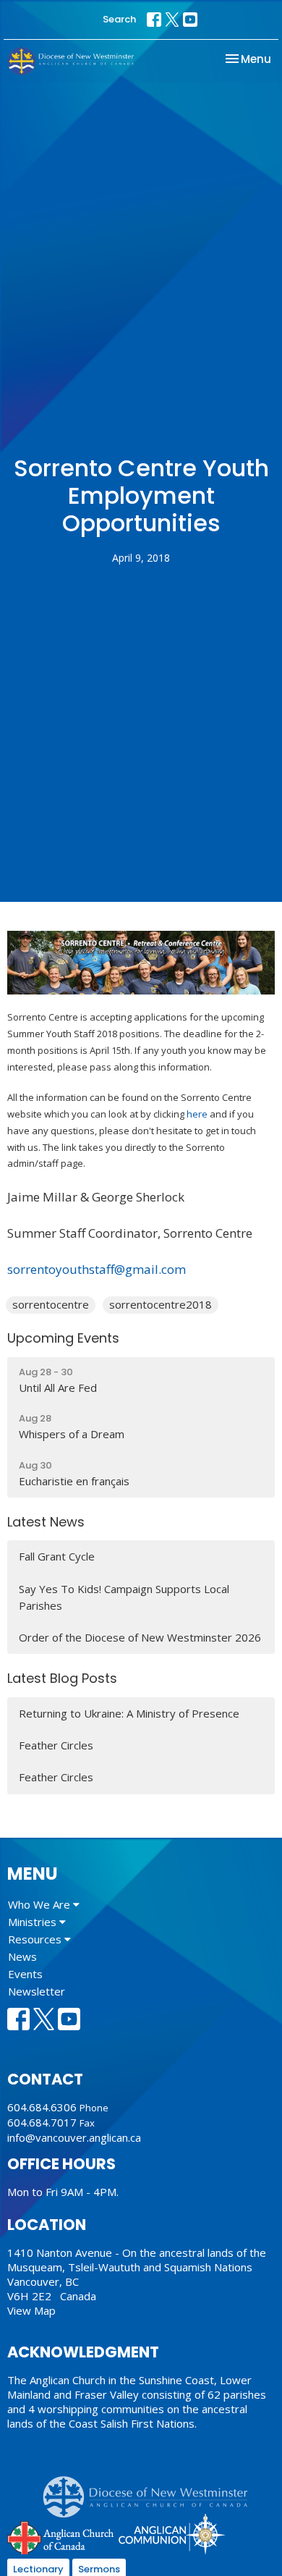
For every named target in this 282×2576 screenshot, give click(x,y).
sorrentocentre (51, 1304)
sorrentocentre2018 (161, 1304)
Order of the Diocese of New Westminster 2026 (140, 1637)
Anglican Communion (172, 2534)
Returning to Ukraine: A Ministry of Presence (129, 1713)
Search (119, 19)
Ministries (34, 1922)
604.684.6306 (42, 2107)
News (22, 1956)
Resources (36, 1939)
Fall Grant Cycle (57, 1556)
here (197, 1114)
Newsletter (37, 1991)
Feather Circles (56, 1745)
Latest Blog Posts (62, 1678)
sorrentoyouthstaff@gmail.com (97, 1269)
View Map (31, 2310)
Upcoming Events (63, 1338)
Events (25, 1974)
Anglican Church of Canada (61, 2536)
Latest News (46, 1522)
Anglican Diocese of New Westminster (151, 2490)
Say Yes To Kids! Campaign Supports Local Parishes (124, 1597)
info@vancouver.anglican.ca (74, 2137)
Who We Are (40, 1904)
